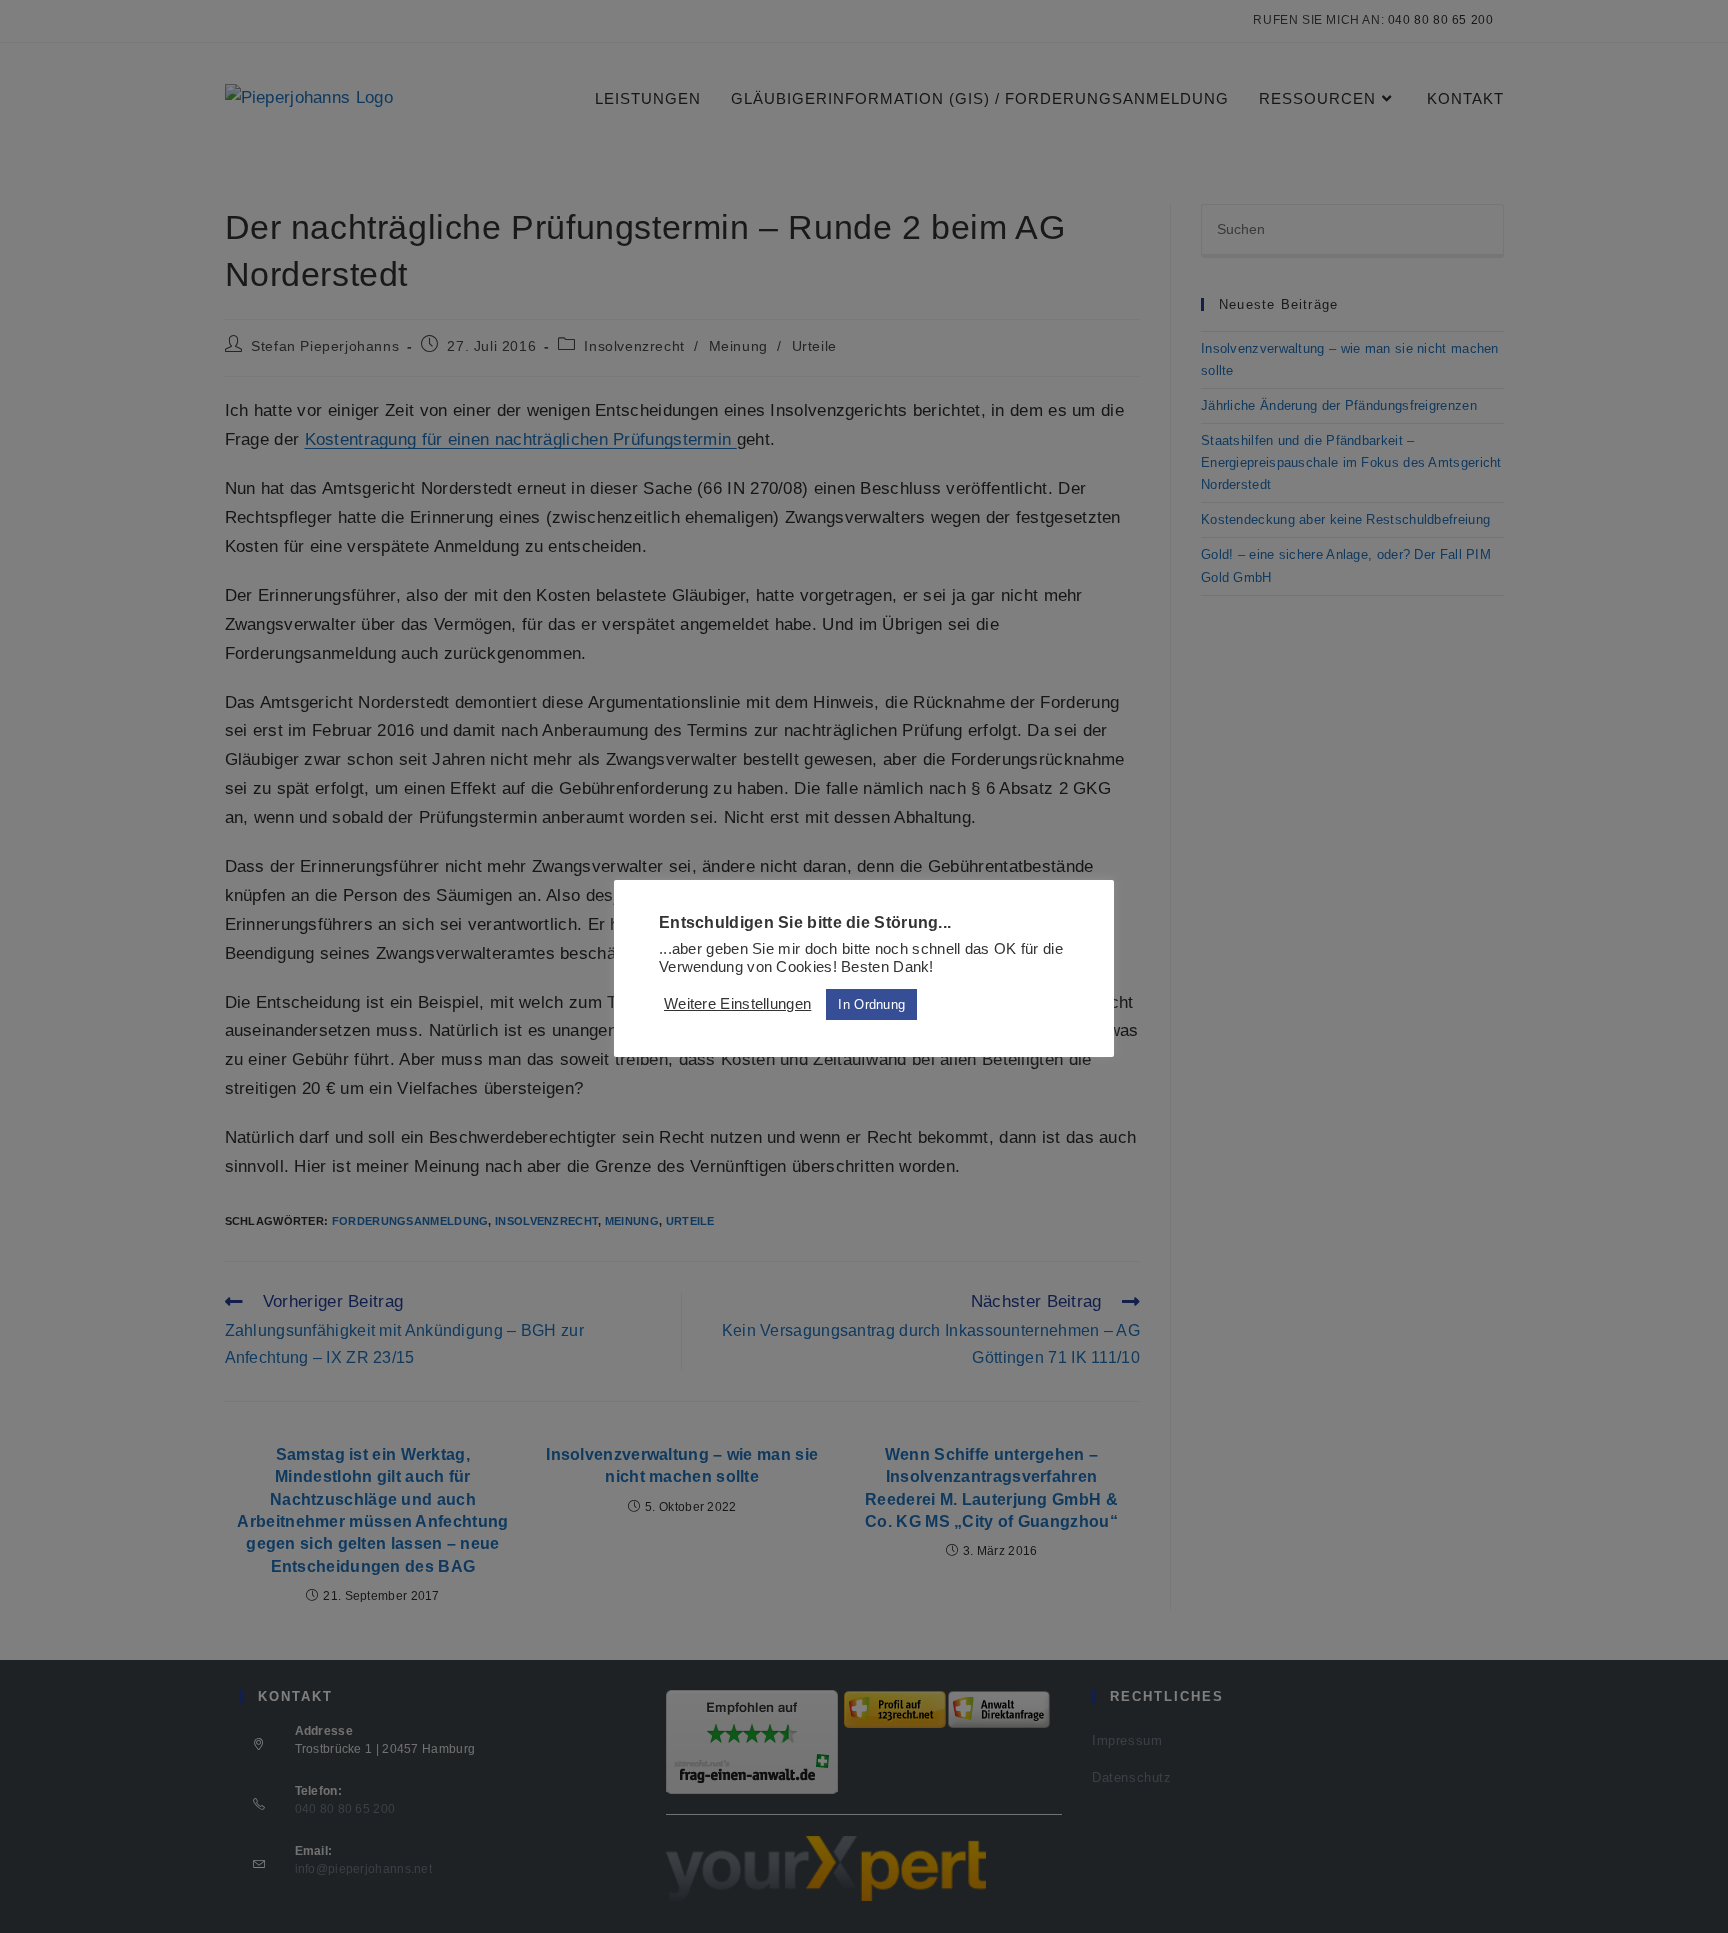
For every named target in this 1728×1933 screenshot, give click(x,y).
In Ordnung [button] (871, 1004)
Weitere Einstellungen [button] (737, 1004)
